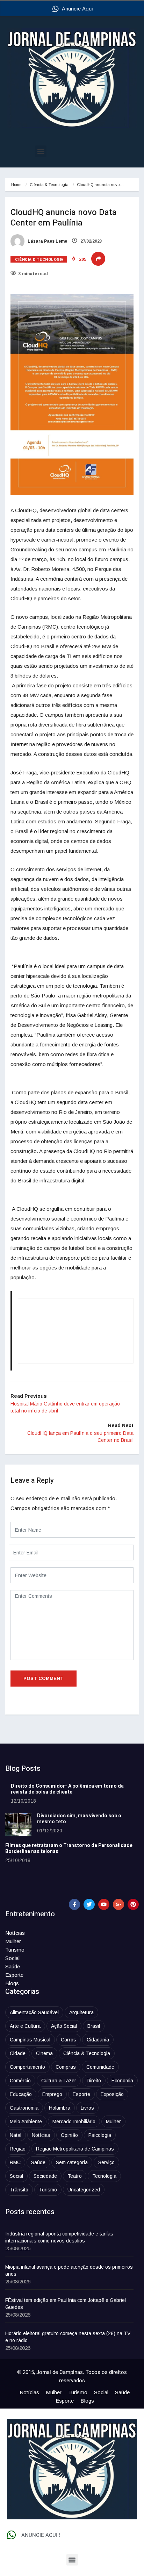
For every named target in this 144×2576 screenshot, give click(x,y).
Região (18, 2149)
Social (12, 1958)
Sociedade (45, 2176)
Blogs (12, 1983)
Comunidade (100, 2067)
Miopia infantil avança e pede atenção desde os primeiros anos (69, 2270)
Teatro (75, 2176)
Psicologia (100, 2135)
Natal (16, 2135)
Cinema (44, 2053)
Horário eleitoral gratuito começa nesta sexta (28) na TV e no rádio (68, 2337)
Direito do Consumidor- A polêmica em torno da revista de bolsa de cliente (67, 1789)
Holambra (60, 2108)
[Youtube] (104, 1904)
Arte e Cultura (25, 2026)
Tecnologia (104, 2176)
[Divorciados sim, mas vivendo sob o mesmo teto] (18, 1824)
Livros (87, 2108)
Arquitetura (81, 2012)
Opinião (69, 2135)
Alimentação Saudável (34, 2012)
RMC (15, 2162)
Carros (69, 2040)
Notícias (15, 1933)
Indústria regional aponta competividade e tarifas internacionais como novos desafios (59, 2237)
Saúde (13, 1966)
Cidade (18, 2053)
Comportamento (27, 2067)
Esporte (14, 1975)
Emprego (52, 2094)
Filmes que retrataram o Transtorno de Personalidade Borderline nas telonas (69, 1848)
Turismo (15, 1950)
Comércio (20, 2081)
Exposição (112, 2094)
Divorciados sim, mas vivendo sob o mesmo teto (79, 1819)
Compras (66, 2067)
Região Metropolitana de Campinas (75, 2149)
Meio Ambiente (26, 2121)
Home (16, 185)
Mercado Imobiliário (74, 2121)
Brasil (94, 2026)
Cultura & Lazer (59, 2081)
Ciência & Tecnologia (49, 185)
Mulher (13, 1941)
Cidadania (98, 2040)
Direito (94, 2081)
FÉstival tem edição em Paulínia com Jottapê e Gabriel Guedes (66, 2304)
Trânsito (19, 2190)
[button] (41, 151)
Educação (21, 2094)
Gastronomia (24, 2108)
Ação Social (64, 2026)
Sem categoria (72, 2162)
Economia (122, 2081)
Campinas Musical (30, 2040)
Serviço (106, 2162)
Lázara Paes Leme (47, 241)
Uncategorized (84, 2190)
